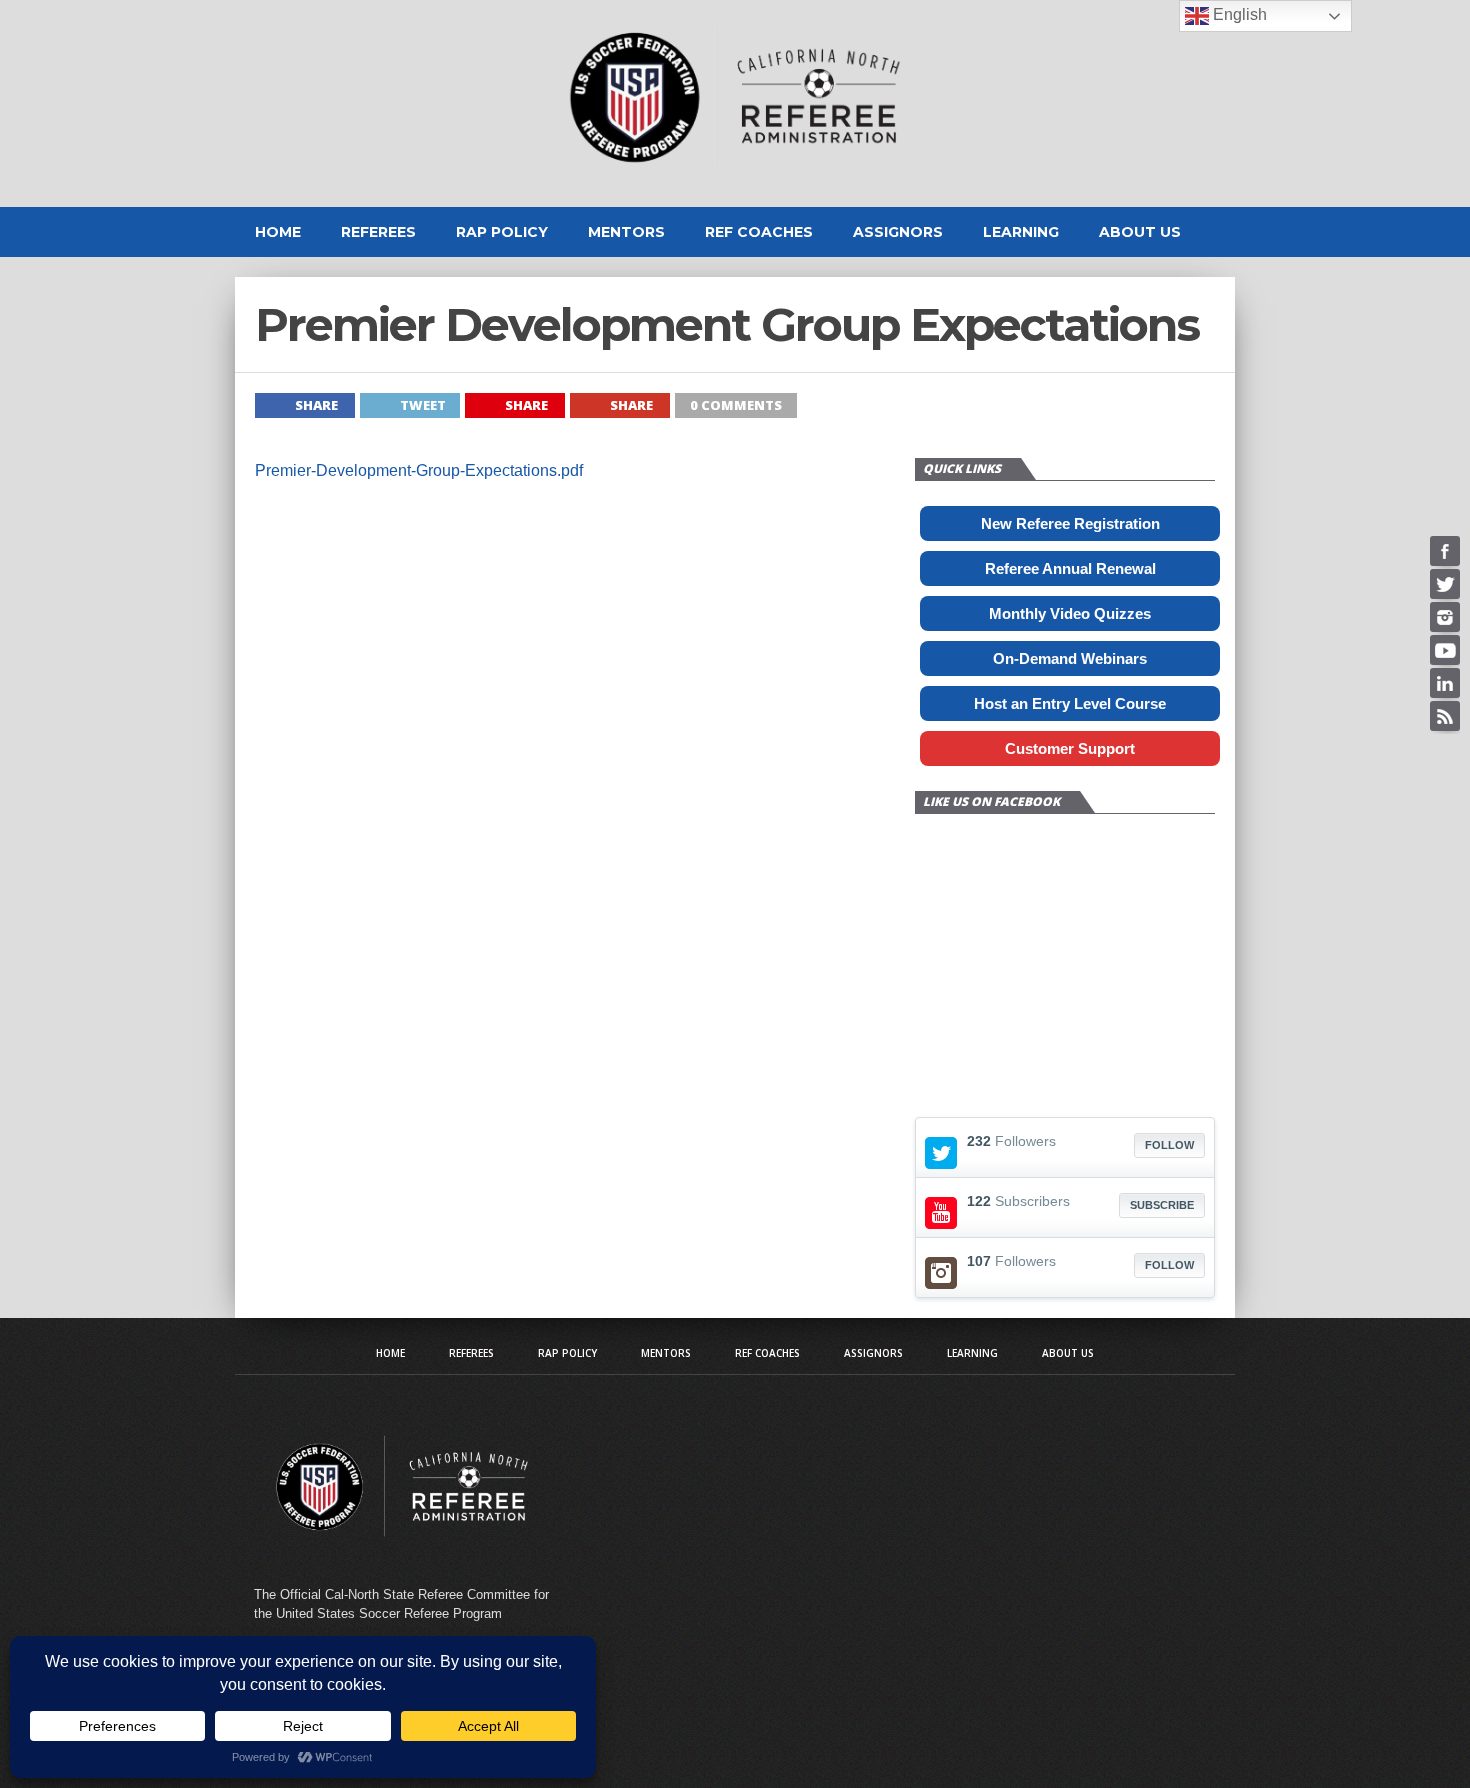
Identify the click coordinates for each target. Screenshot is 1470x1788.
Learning (1021, 232)
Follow (1169, 1145)
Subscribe (1162, 1205)
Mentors (626, 232)
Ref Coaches (759, 232)
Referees (378, 232)
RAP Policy (502, 232)
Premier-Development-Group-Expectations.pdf (419, 470)
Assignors (898, 232)
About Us (1140, 232)
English (1238, 14)
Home (278, 232)
